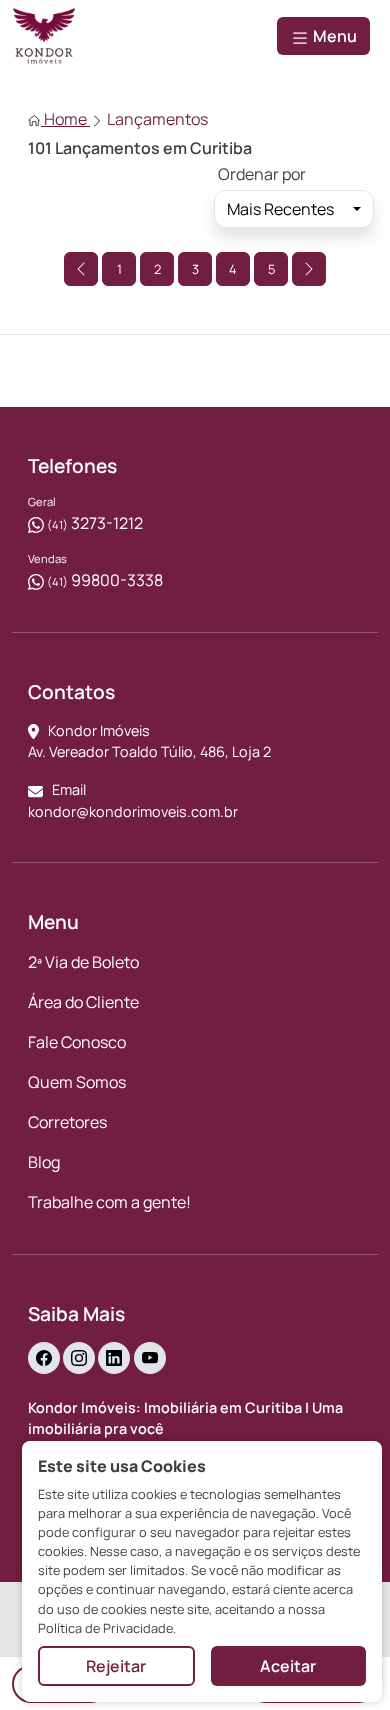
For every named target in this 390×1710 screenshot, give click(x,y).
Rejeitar (116, 1666)
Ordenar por (262, 174)
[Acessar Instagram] (79, 1358)
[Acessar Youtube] (150, 1358)
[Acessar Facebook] (44, 1358)
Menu (333, 36)
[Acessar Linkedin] (114, 1358)
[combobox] (294, 209)
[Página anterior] (81, 269)
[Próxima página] (309, 269)
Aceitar (288, 1666)
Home (65, 119)
